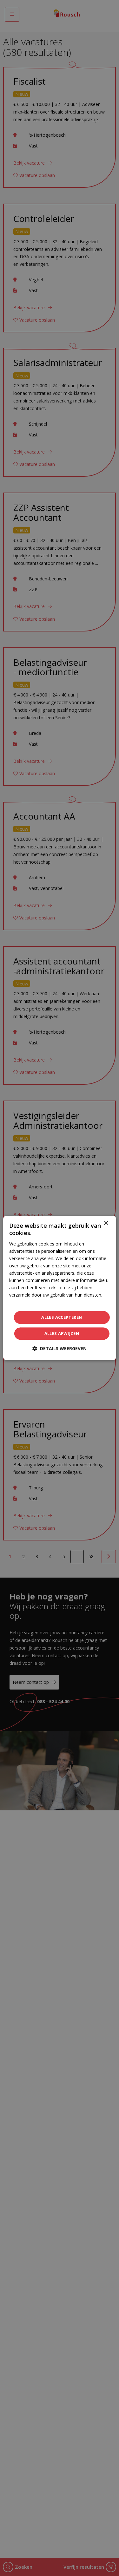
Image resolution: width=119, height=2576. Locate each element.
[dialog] (59, 1288)
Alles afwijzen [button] (62, 1334)
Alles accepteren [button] (62, 1317)
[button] (60, 1349)
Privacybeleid (22, 1302)
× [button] (106, 1223)
